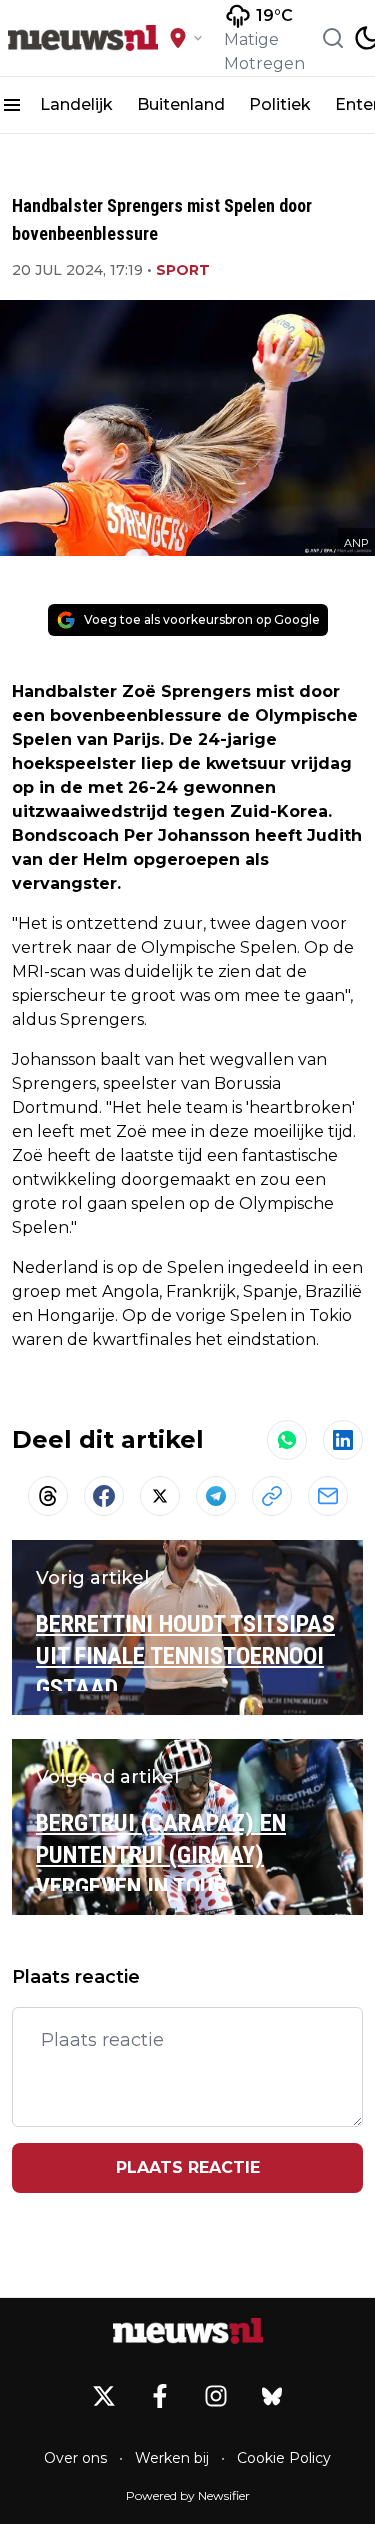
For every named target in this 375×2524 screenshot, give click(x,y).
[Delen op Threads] (48, 1496)
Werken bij (172, 2458)
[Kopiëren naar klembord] (272, 1496)
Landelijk (76, 104)
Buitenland (181, 104)
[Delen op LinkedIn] (343, 1440)
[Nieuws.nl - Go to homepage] (188, 2331)
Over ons (75, 2458)
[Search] (333, 38)
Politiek (280, 104)
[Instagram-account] (216, 2396)
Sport (183, 270)
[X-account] (104, 2396)
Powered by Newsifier (188, 2495)
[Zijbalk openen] (12, 105)
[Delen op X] (160, 1496)
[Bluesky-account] (272, 2396)
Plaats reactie (188, 2167)
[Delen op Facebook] (104, 1496)
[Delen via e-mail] (328, 1496)
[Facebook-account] (160, 2396)
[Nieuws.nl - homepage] (83, 38)
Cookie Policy (284, 2458)
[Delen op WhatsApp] (287, 1440)
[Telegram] (216, 1496)
